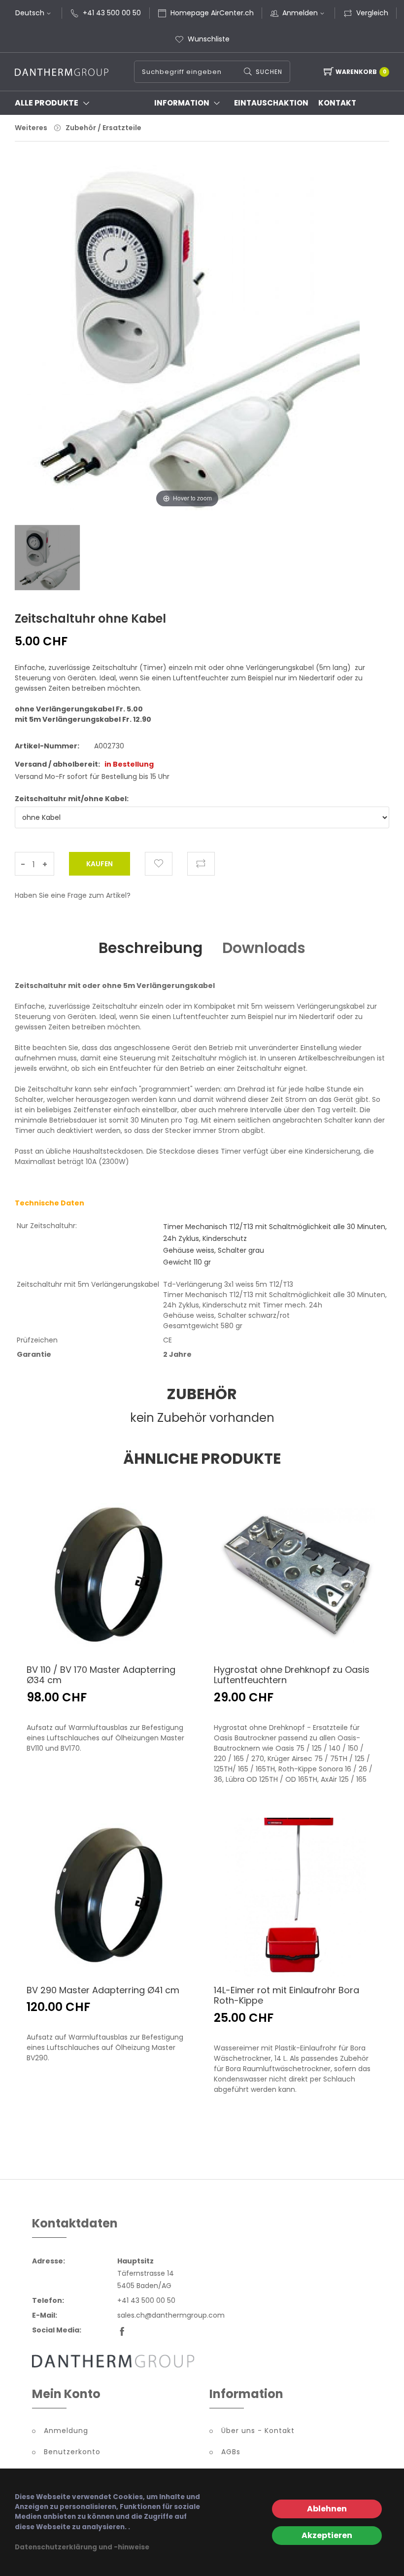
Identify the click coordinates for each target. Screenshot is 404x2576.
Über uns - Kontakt (258, 2431)
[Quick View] (160, 1634)
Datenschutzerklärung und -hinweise (82, 2547)
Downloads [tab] (264, 948)
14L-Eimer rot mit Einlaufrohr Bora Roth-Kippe (286, 1995)
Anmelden (300, 13)
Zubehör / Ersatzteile (103, 128)
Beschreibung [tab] (151, 948)
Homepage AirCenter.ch (212, 13)
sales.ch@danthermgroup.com (171, 2315)
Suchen (269, 72)
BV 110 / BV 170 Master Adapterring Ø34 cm (101, 1675)
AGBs (231, 2452)
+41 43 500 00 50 (112, 13)
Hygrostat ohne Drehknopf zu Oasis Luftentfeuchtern (292, 1675)
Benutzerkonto (72, 2452)
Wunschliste (209, 39)
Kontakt (337, 103)
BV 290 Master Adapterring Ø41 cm (103, 1990)
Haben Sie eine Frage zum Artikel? (73, 895)
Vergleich (372, 13)
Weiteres (31, 128)
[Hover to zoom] (187, 345)
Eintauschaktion (271, 103)
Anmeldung (66, 2431)
